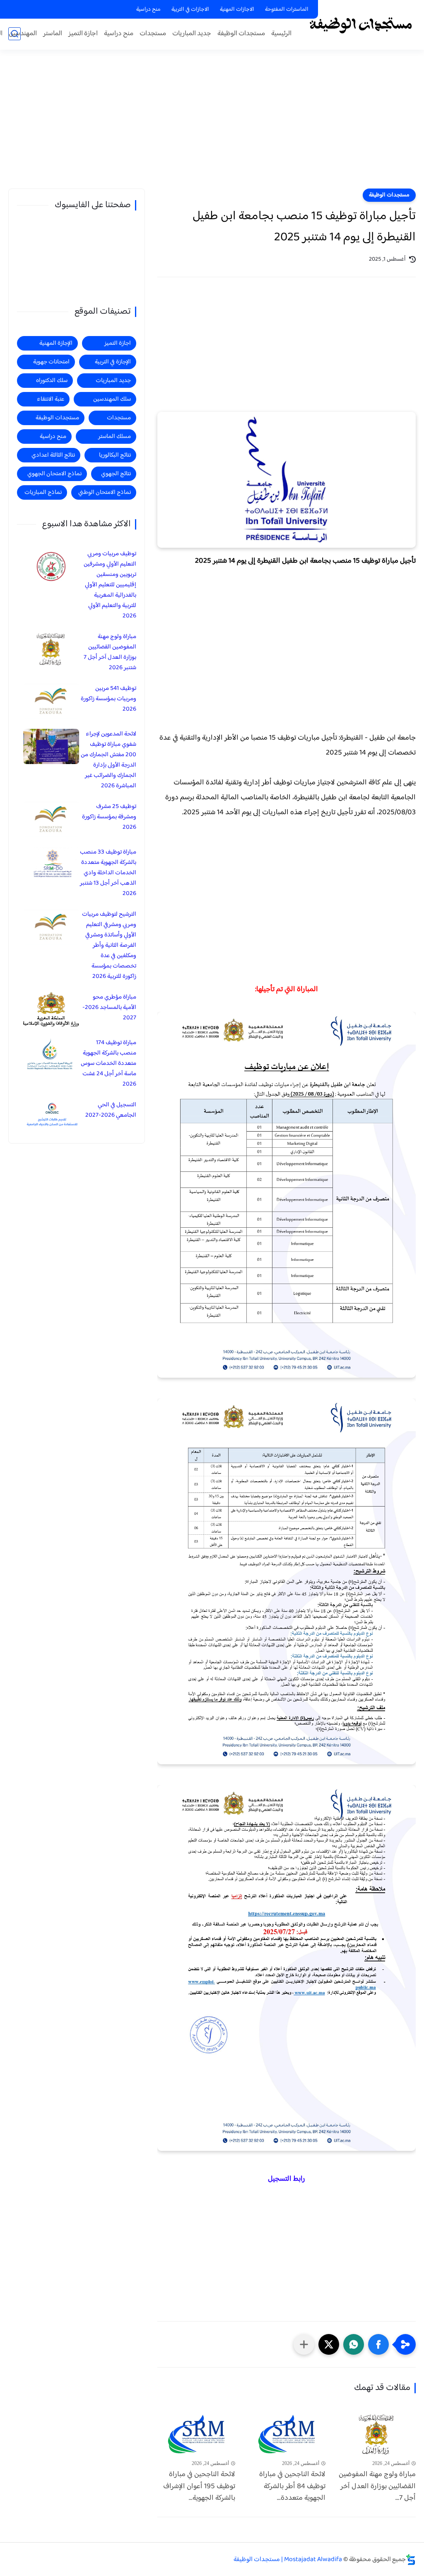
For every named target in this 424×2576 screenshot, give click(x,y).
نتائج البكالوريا (115, 455)
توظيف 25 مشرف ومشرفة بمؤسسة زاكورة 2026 (109, 817)
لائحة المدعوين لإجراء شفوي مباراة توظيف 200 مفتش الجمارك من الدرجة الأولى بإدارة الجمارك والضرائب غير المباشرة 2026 (108, 760)
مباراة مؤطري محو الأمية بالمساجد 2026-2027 (109, 1007)
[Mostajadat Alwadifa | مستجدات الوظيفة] (360, 24)
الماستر (53, 34)
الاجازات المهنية (237, 10)
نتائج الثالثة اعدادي (53, 455)
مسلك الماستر (114, 437)
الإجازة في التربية (113, 362)
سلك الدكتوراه (52, 381)
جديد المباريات (192, 34)
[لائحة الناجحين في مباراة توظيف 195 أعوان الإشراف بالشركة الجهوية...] (196, 2434)
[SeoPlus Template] (411, 2560)
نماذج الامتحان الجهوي (54, 474)
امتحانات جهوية (51, 362)
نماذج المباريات (43, 492)
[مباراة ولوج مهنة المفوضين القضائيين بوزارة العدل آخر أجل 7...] (377, 2434)
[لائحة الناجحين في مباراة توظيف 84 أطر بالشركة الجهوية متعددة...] (287, 2434)
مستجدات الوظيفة (241, 34)
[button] (378, 2344)
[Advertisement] (212, 124)
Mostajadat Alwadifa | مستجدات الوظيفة (288, 2560)
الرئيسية (281, 34)
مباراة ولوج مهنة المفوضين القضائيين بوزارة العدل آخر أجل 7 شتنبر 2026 (110, 652)
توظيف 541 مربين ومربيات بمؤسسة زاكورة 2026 (108, 699)
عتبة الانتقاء (51, 399)
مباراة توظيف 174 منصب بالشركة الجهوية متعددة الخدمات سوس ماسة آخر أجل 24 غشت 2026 (108, 1063)
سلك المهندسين (112, 399)
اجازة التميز (83, 34)
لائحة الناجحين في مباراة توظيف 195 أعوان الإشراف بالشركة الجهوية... (199, 2487)
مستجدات (153, 34)
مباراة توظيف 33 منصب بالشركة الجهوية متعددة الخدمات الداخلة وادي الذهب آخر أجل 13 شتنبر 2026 (108, 873)
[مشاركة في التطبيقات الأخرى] (304, 2344)
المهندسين (23, 34)
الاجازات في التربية (190, 10)
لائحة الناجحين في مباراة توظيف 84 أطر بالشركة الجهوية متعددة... (292, 2487)
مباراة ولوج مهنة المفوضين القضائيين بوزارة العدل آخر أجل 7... (377, 2487)
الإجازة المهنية (56, 343)
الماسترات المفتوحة (287, 10)
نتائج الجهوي (116, 474)
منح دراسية (148, 10)
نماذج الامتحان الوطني (105, 492)
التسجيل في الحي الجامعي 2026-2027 (111, 1110)
